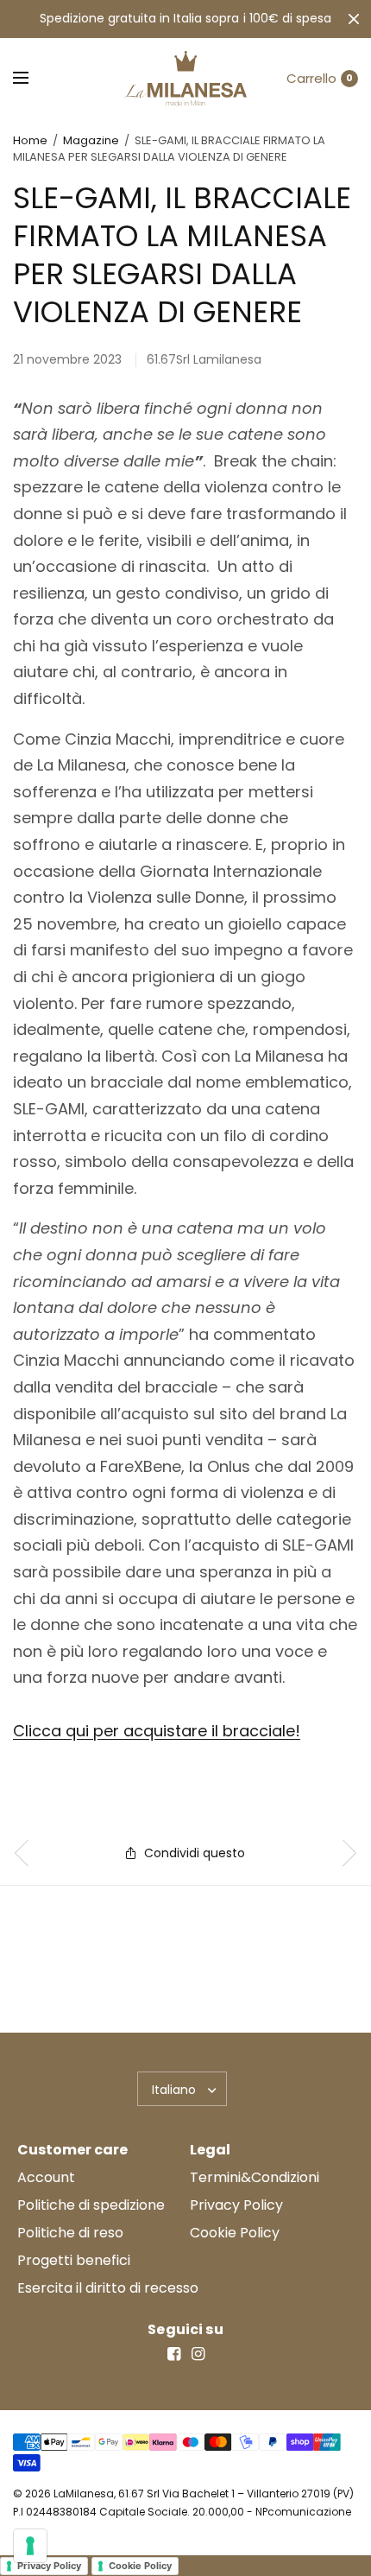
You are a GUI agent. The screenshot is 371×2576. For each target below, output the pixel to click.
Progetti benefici (74, 2260)
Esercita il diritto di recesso (108, 2288)
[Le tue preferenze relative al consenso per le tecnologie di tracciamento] (30, 2546)
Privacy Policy (236, 2205)
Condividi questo (195, 1853)
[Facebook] (173, 2354)
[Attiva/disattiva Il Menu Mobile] (32, 79)
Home (30, 140)
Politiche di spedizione (91, 2205)
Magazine (91, 140)
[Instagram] (198, 2354)
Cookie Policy (235, 2233)
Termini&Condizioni (255, 2177)
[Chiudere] (354, 19)
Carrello (311, 78)
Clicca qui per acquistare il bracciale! (157, 1731)
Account (46, 2177)
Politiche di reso (70, 2233)
